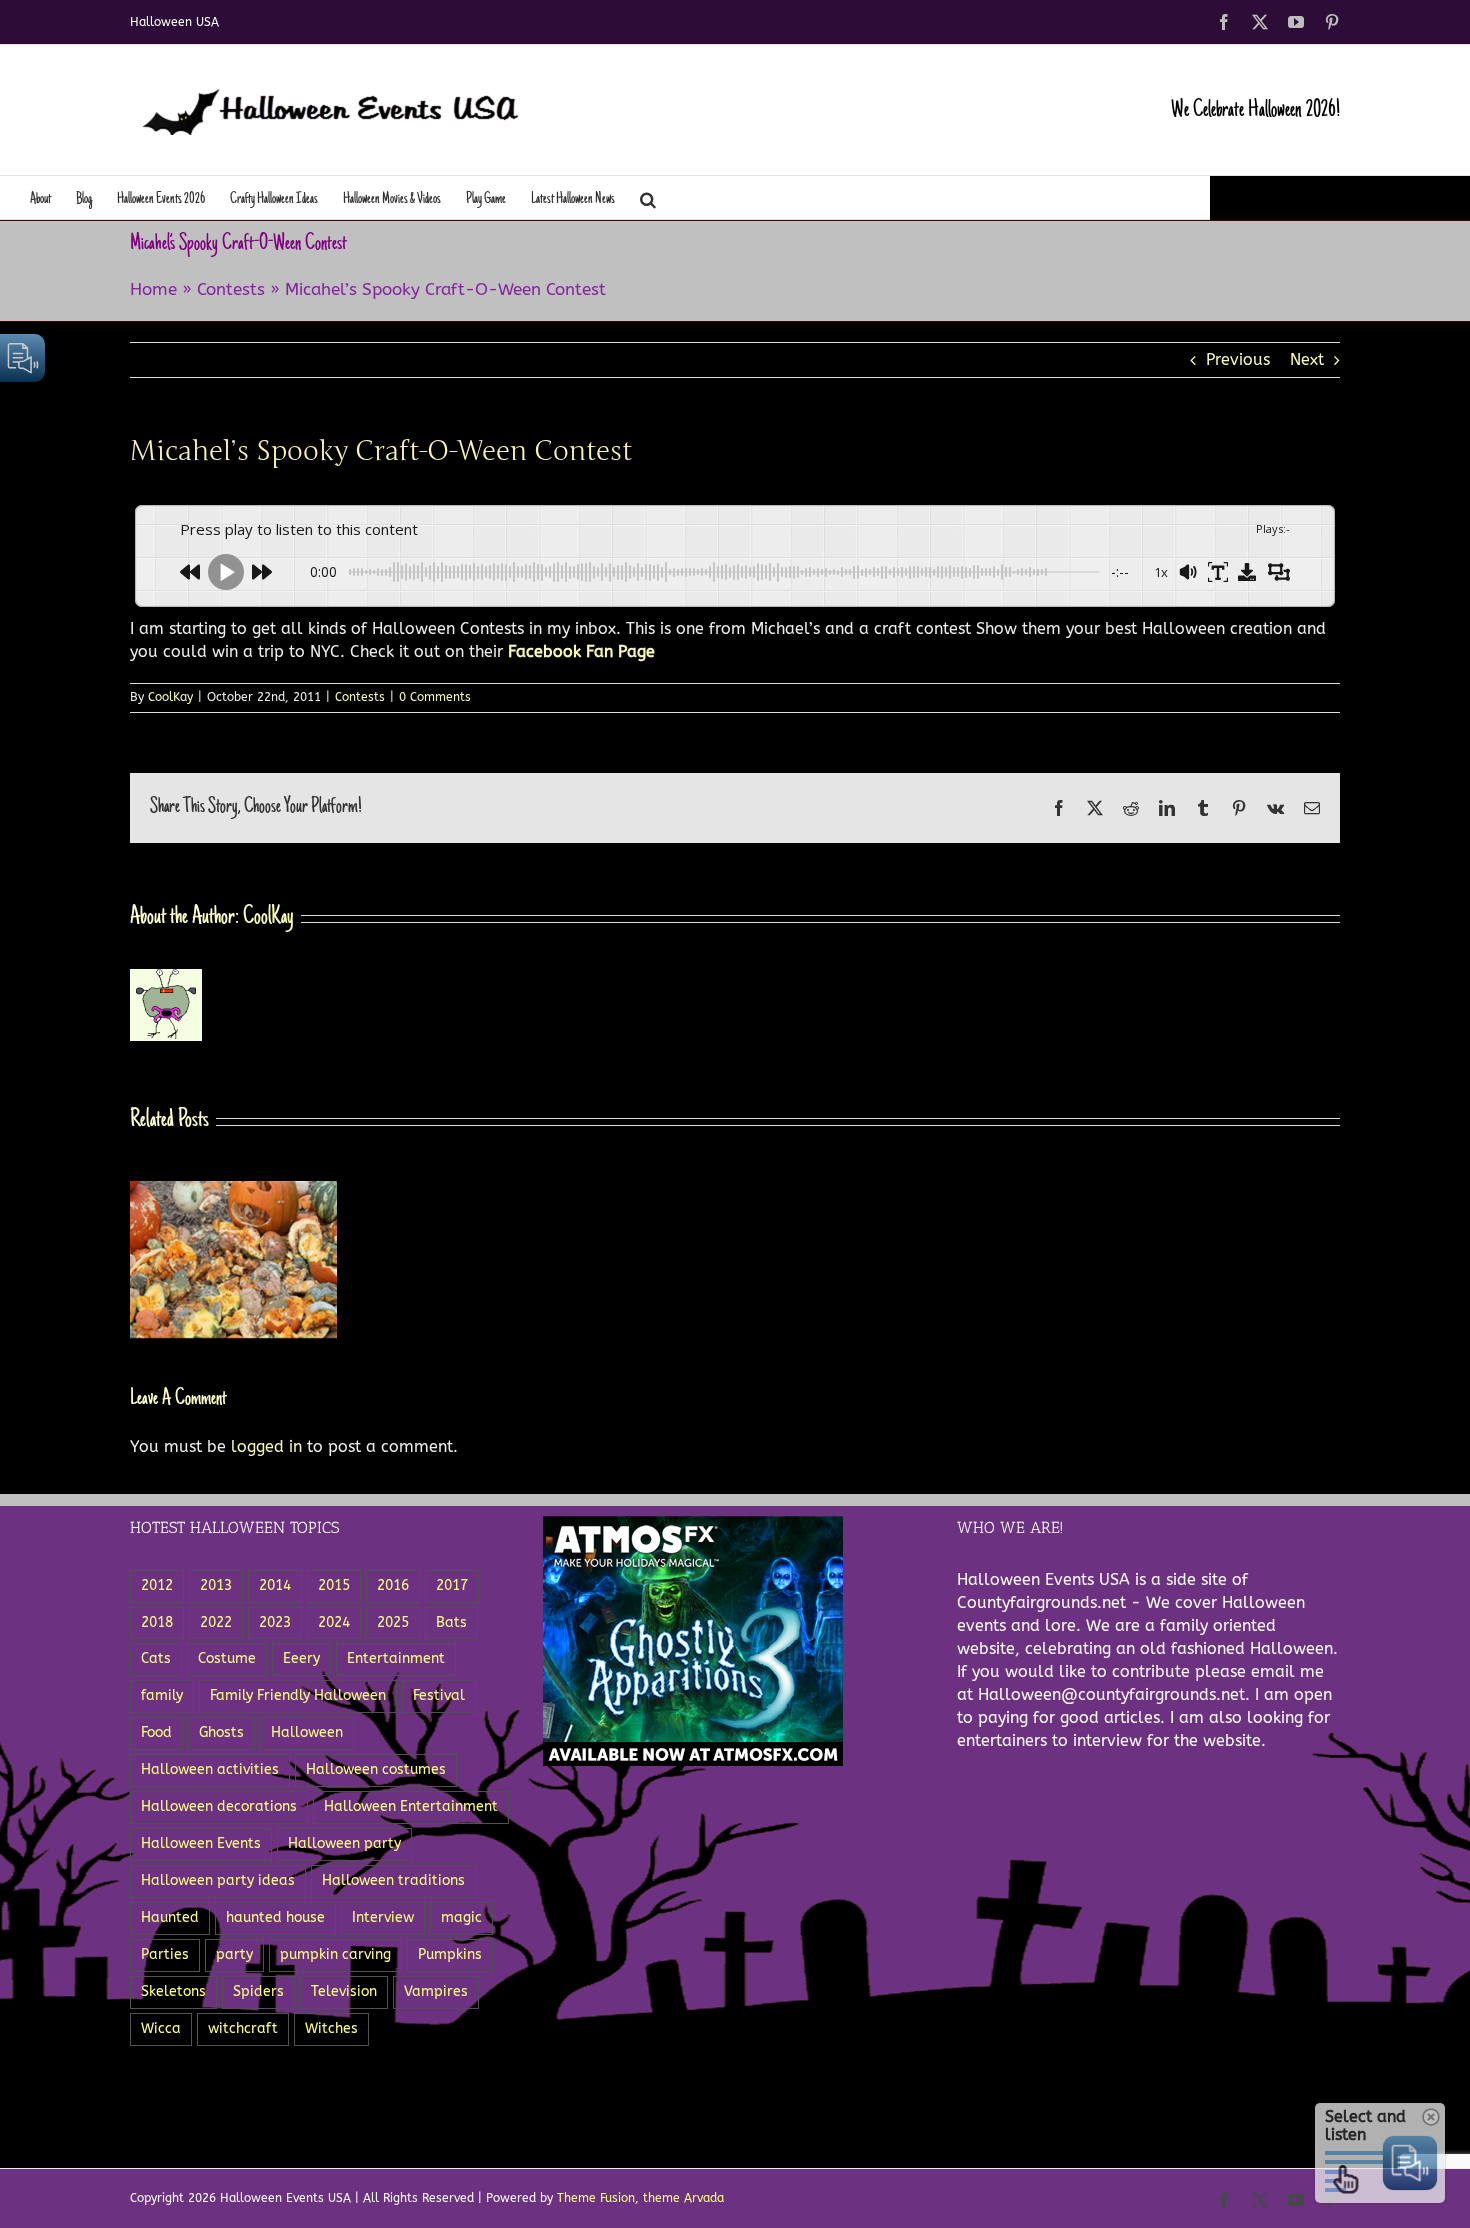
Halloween (307, 1732)
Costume (227, 1658)
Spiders (258, 1991)
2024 (334, 1622)
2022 (216, 1622)
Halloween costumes (376, 1769)
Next (1307, 359)
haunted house (275, 1917)
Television (344, 1991)
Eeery (301, 1658)
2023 (275, 1622)
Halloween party (344, 1843)
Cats (156, 1658)
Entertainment (396, 1658)
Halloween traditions (393, 1880)
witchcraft (243, 2028)
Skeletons (173, 1991)
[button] (648, 197)
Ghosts (221, 1732)
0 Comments (435, 697)
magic (461, 1917)
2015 (334, 1585)
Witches (331, 2028)
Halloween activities (210, 1769)
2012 (157, 1585)
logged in (266, 1446)
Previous (1238, 359)
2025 (393, 1622)
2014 (275, 1585)
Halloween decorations (219, 1806)
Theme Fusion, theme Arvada (640, 2198)
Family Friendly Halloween (298, 1695)
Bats (451, 1622)
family (162, 1695)
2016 (393, 1585)
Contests (231, 289)
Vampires (436, 1991)
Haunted (170, 1917)
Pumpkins (450, 1954)
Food (156, 1732)
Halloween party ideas (218, 1880)
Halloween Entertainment (411, 1806)
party (234, 1954)
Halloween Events (201, 1843)
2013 (216, 1585)
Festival (439, 1695)
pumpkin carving (335, 1954)
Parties (165, 1954)
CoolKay (170, 697)
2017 (452, 1585)
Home (153, 289)
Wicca (161, 2028)
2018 (157, 1622)
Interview (383, 1917)
